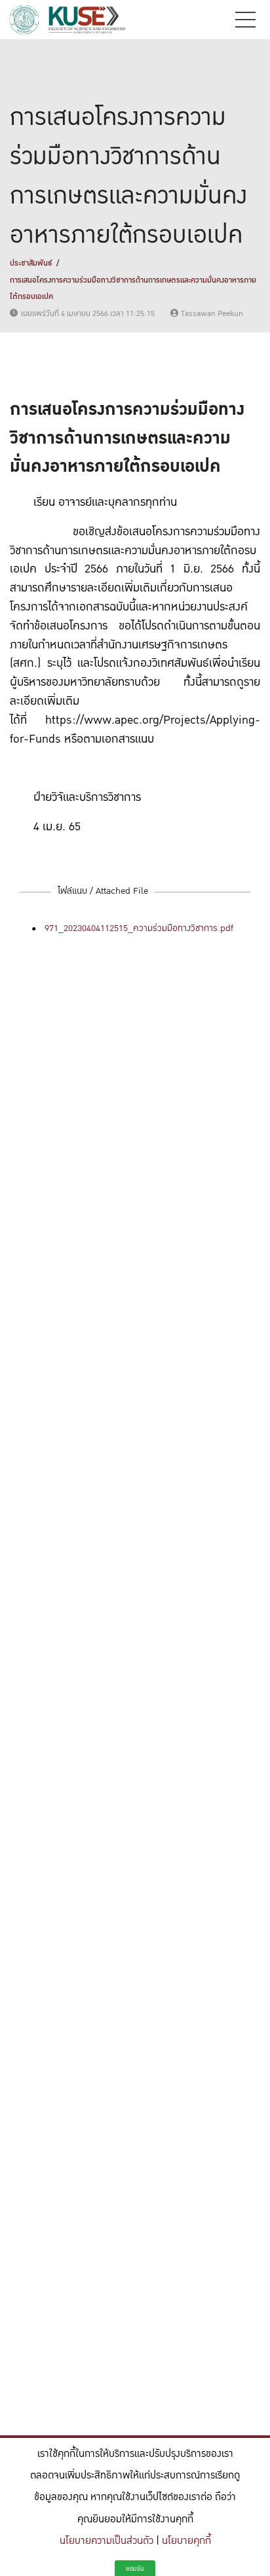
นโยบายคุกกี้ (186, 2541)
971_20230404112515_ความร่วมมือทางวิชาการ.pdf (139, 928)
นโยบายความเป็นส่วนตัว (106, 2541)
